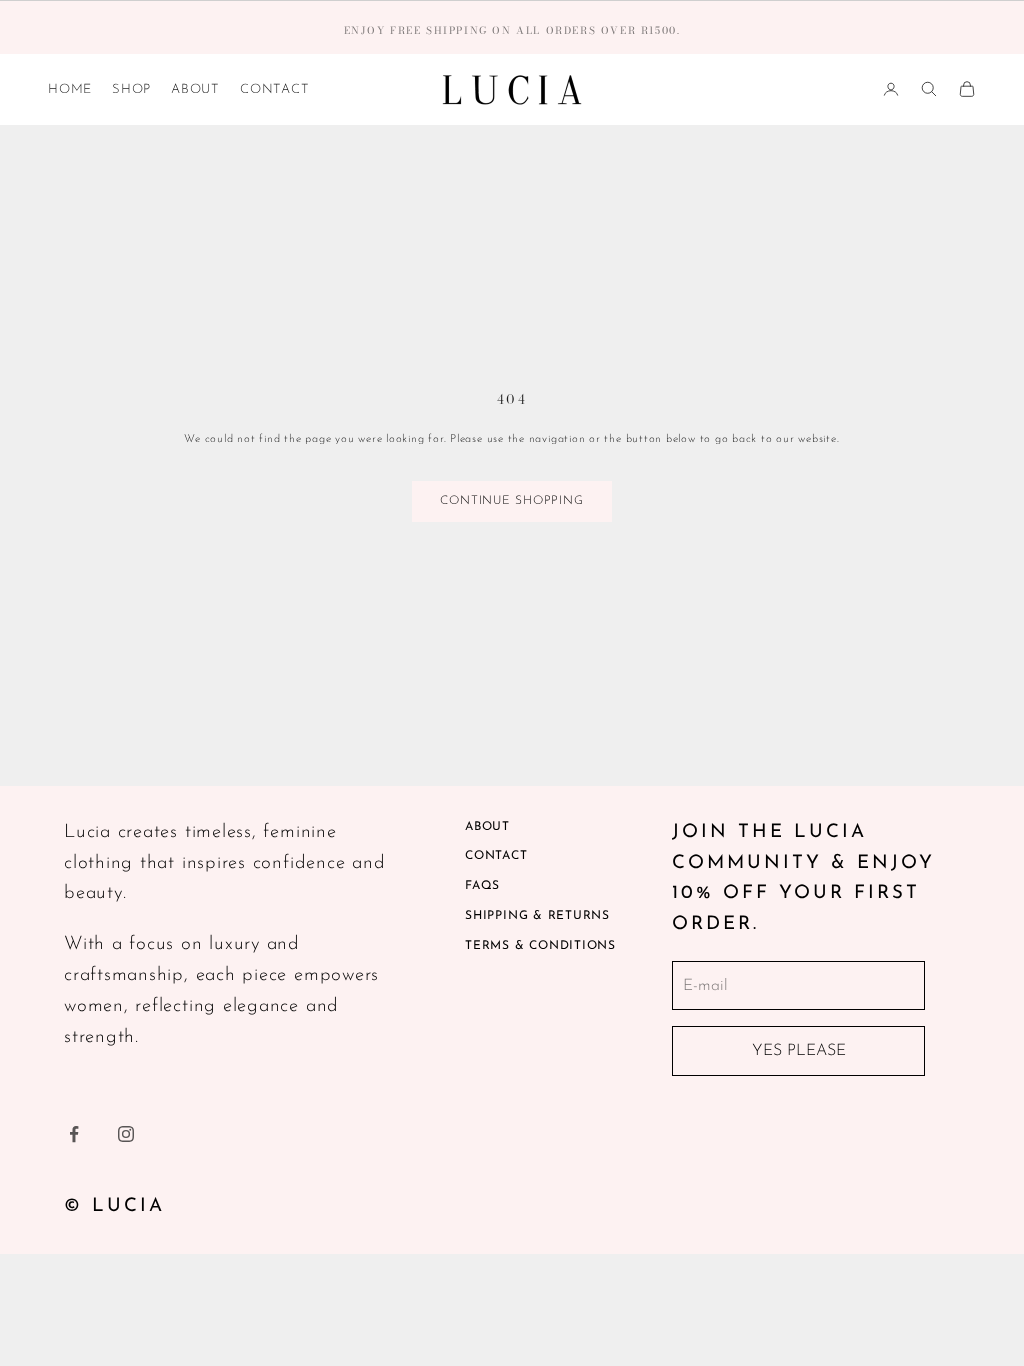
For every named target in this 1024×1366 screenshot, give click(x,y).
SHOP (131, 89)
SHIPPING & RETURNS (537, 916)
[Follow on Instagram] (126, 1134)
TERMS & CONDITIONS (540, 946)
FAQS (482, 886)
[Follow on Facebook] (74, 1134)
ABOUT (195, 89)
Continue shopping (511, 501)
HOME (70, 89)
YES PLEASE (799, 1051)
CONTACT (274, 89)
